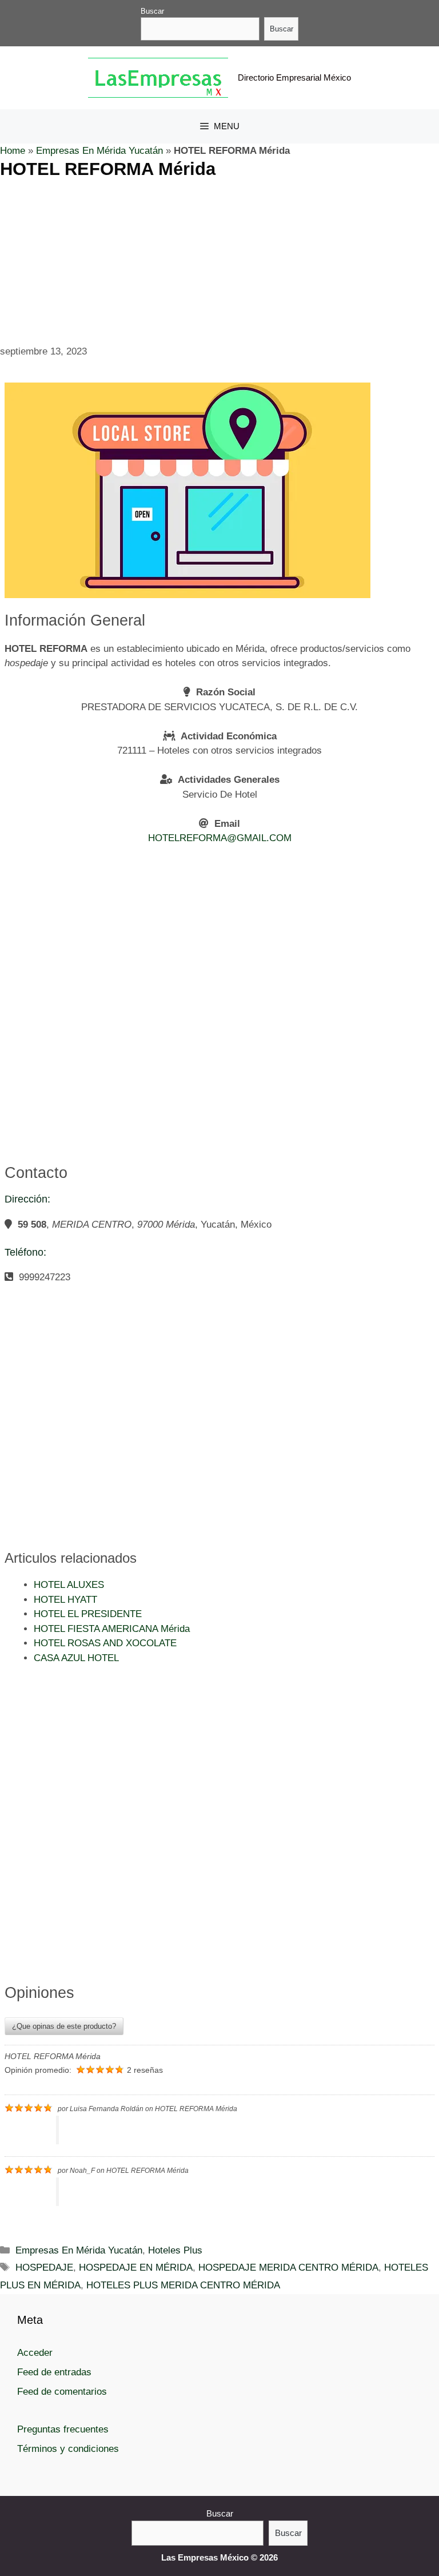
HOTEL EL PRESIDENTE (88, 1614)
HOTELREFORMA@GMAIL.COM (220, 838)
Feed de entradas (54, 2372)
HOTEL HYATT (65, 1600)
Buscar (152, 11)
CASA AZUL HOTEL (76, 1658)
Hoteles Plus (175, 2250)
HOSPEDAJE (44, 2268)
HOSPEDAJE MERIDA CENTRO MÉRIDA (288, 2268)
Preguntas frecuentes (63, 2429)
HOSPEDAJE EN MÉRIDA (136, 2268)
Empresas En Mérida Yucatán (99, 151)
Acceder (35, 2353)
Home (13, 151)
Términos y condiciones (68, 2449)
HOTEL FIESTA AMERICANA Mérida (112, 1629)
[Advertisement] (219, 260)
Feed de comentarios (62, 2392)
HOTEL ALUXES (69, 1585)
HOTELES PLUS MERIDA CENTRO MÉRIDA (183, 2285)
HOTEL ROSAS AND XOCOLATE (105, 1643)
